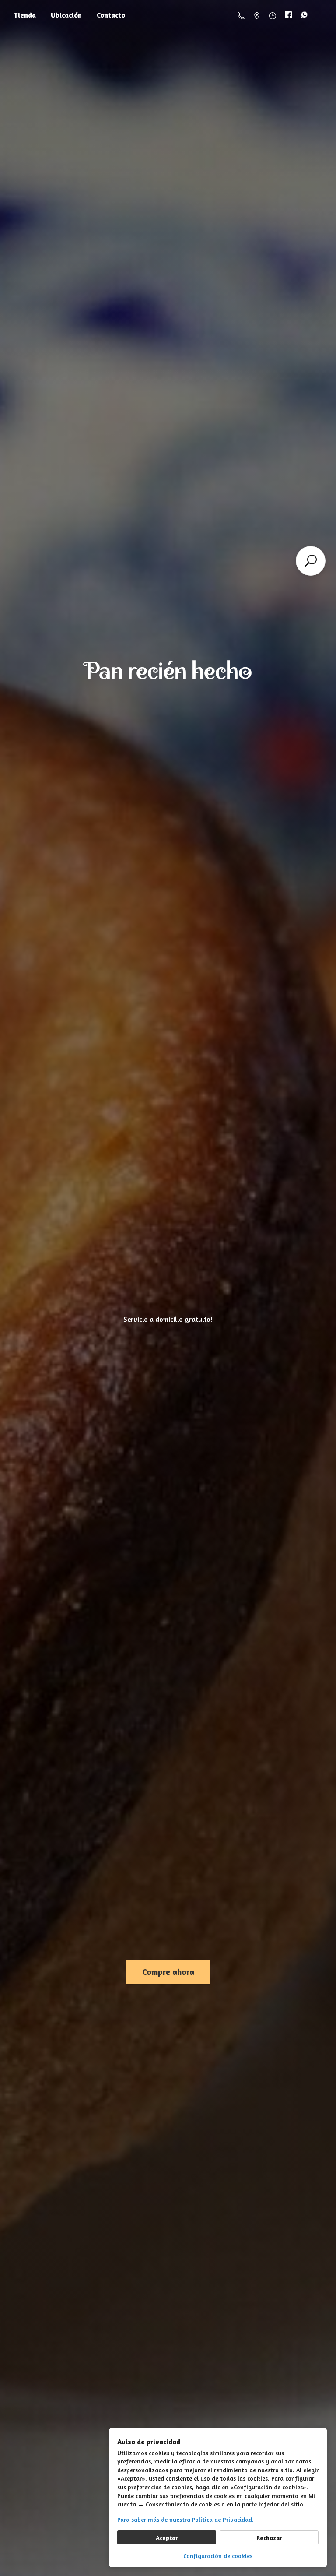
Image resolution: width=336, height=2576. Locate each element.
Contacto (111, 15)
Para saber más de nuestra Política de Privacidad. (185, 2519)
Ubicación (66, 15)
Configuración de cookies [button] (218, 2556)
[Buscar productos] (311, 561)
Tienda (25, 15)
